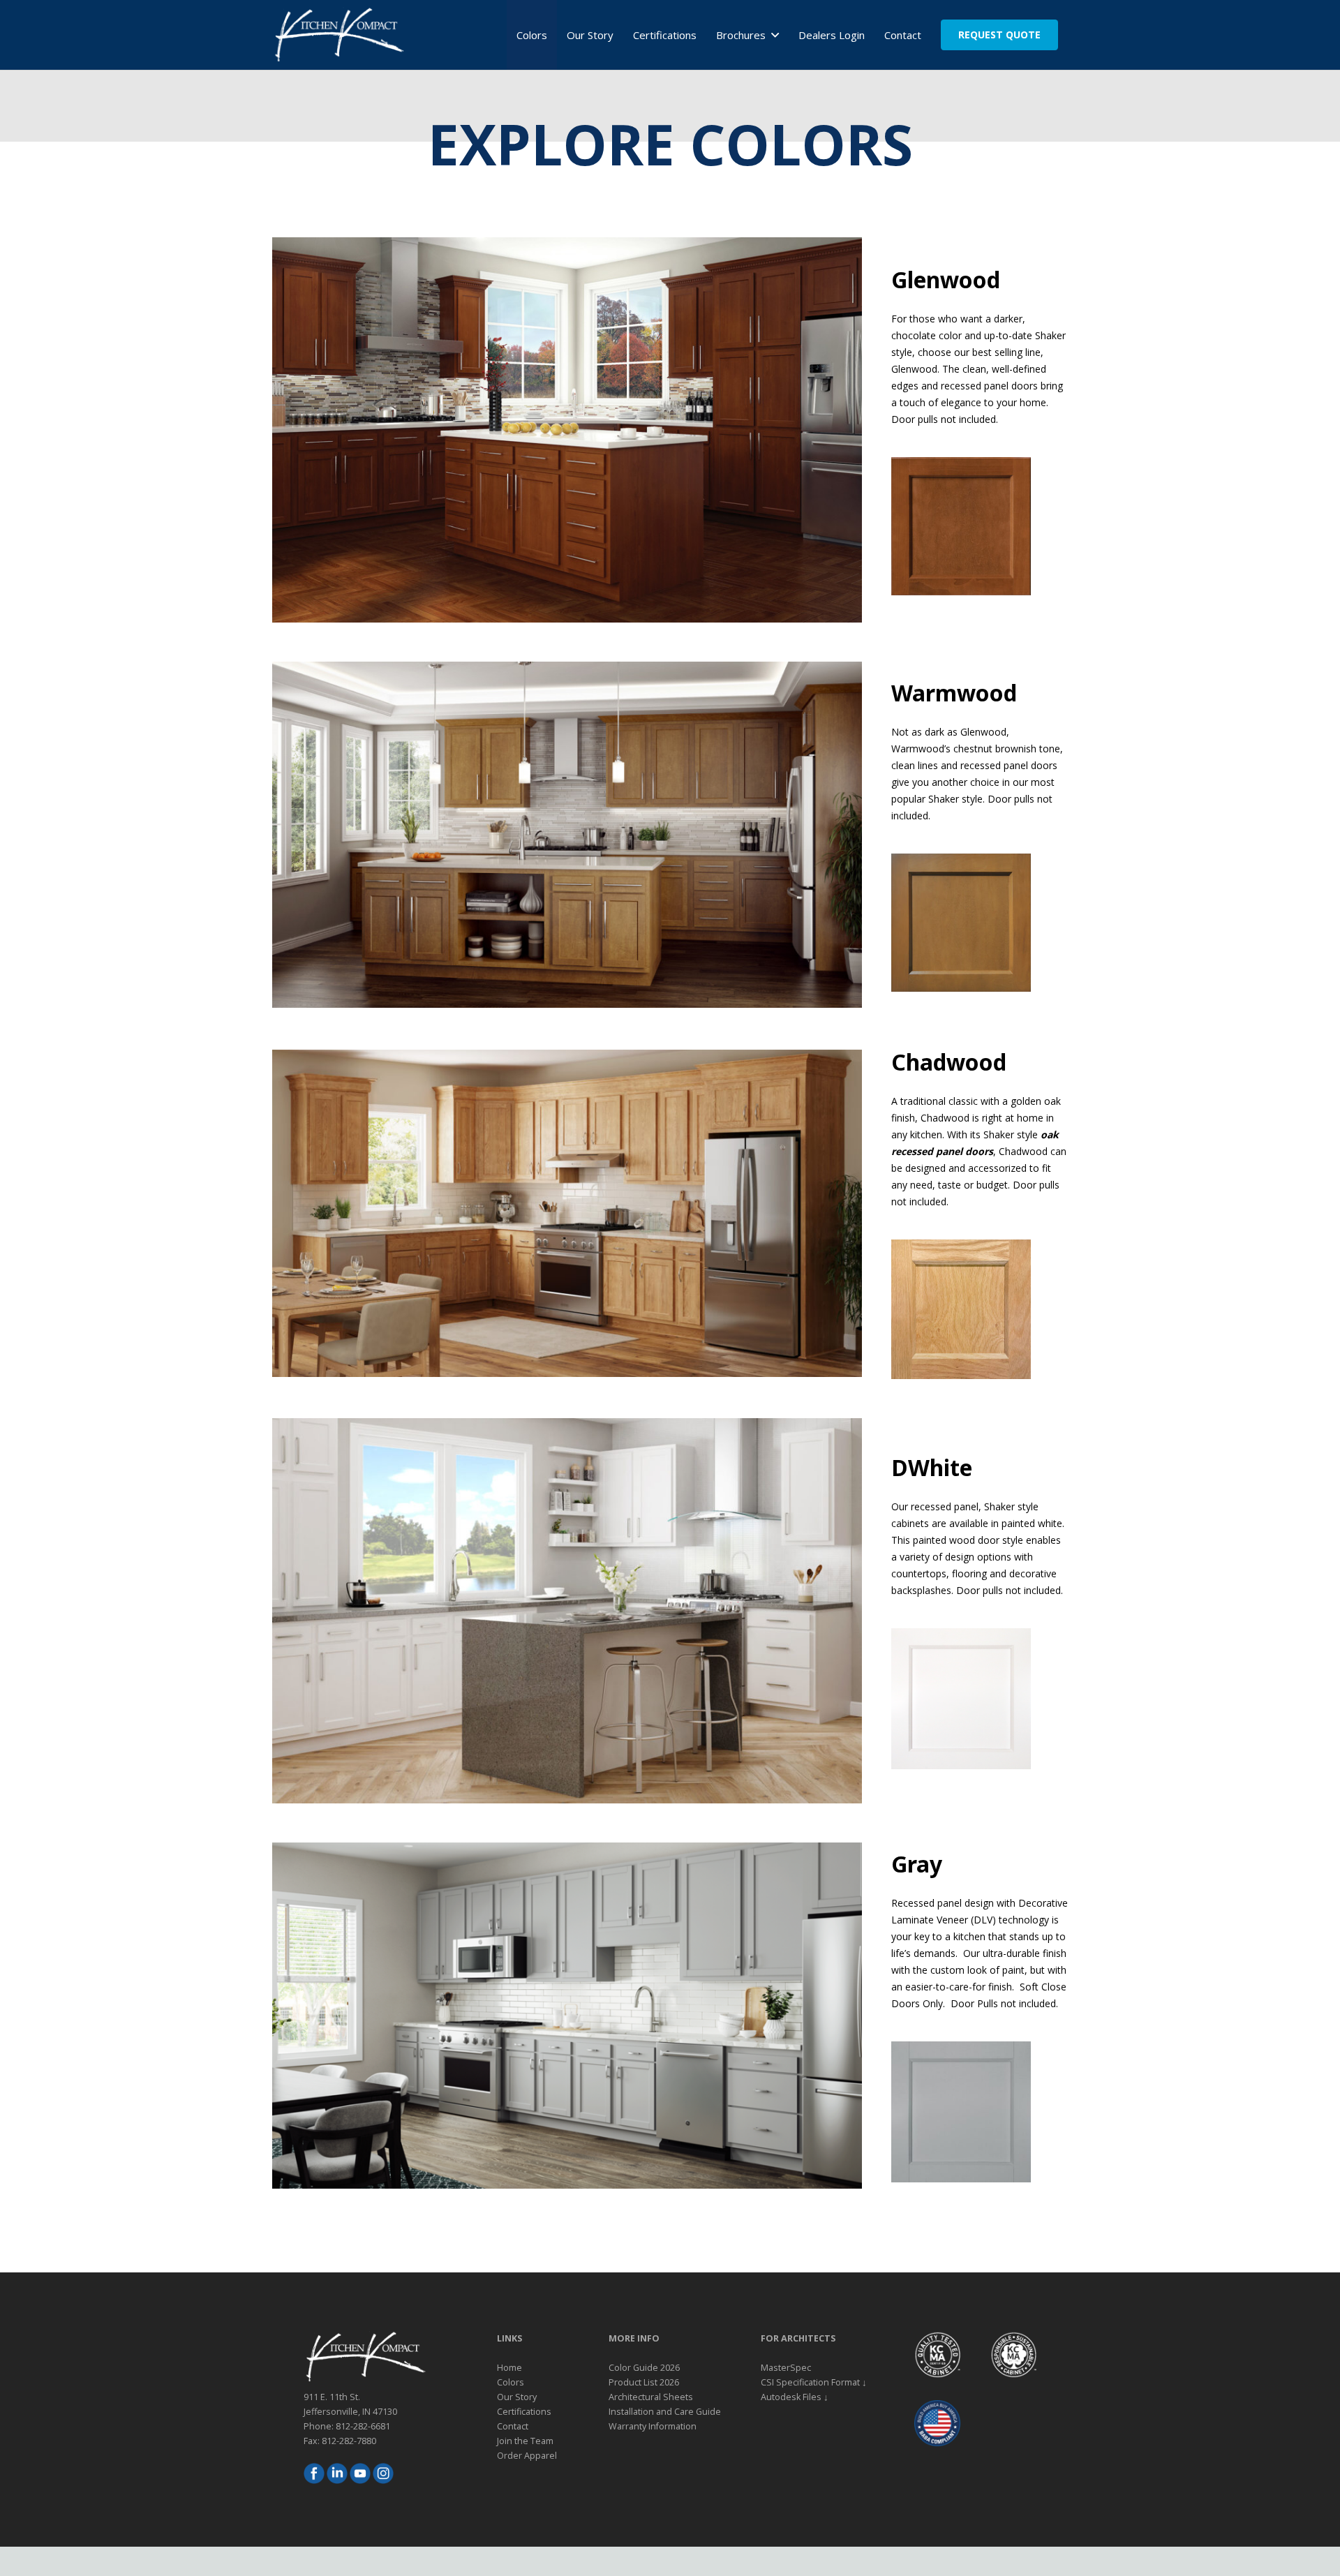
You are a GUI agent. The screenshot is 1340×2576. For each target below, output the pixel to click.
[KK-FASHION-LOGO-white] (338, 35)
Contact (513, 2426)
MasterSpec (786, 2368)
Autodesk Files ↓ (795, 2397)
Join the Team (525, 2441)
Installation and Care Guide (665, 2412)
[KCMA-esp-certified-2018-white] (1013, 2355)
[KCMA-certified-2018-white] (937, 2355)
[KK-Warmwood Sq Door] (961, 923)
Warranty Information (653, 2426)
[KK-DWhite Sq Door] (961, 1699)
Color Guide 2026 (644, 2368)
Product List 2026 (644, 2382)
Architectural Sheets (651, 2397)
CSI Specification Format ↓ (814, 2382)
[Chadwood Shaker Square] (961, 1309)
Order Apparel (527, 2456)
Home (509, 2368)
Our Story (517, 2397)
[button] (772, 35)
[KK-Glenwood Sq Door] (961, 526)
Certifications (524, 2412)
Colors (511, 2382)
